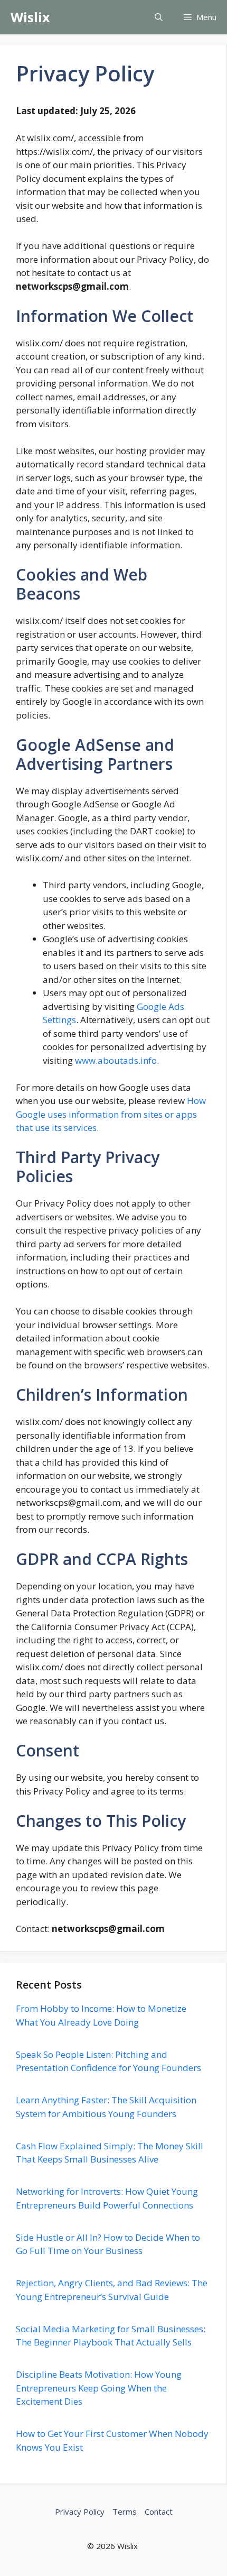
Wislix (30, 17)
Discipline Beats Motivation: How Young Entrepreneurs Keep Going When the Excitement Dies (99, 2388)
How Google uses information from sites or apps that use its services (111, 1114)
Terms (125, 2511)
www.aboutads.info (116, 1060)
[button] (159, 17)
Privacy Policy (80, 2511)
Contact (159, 2511)
